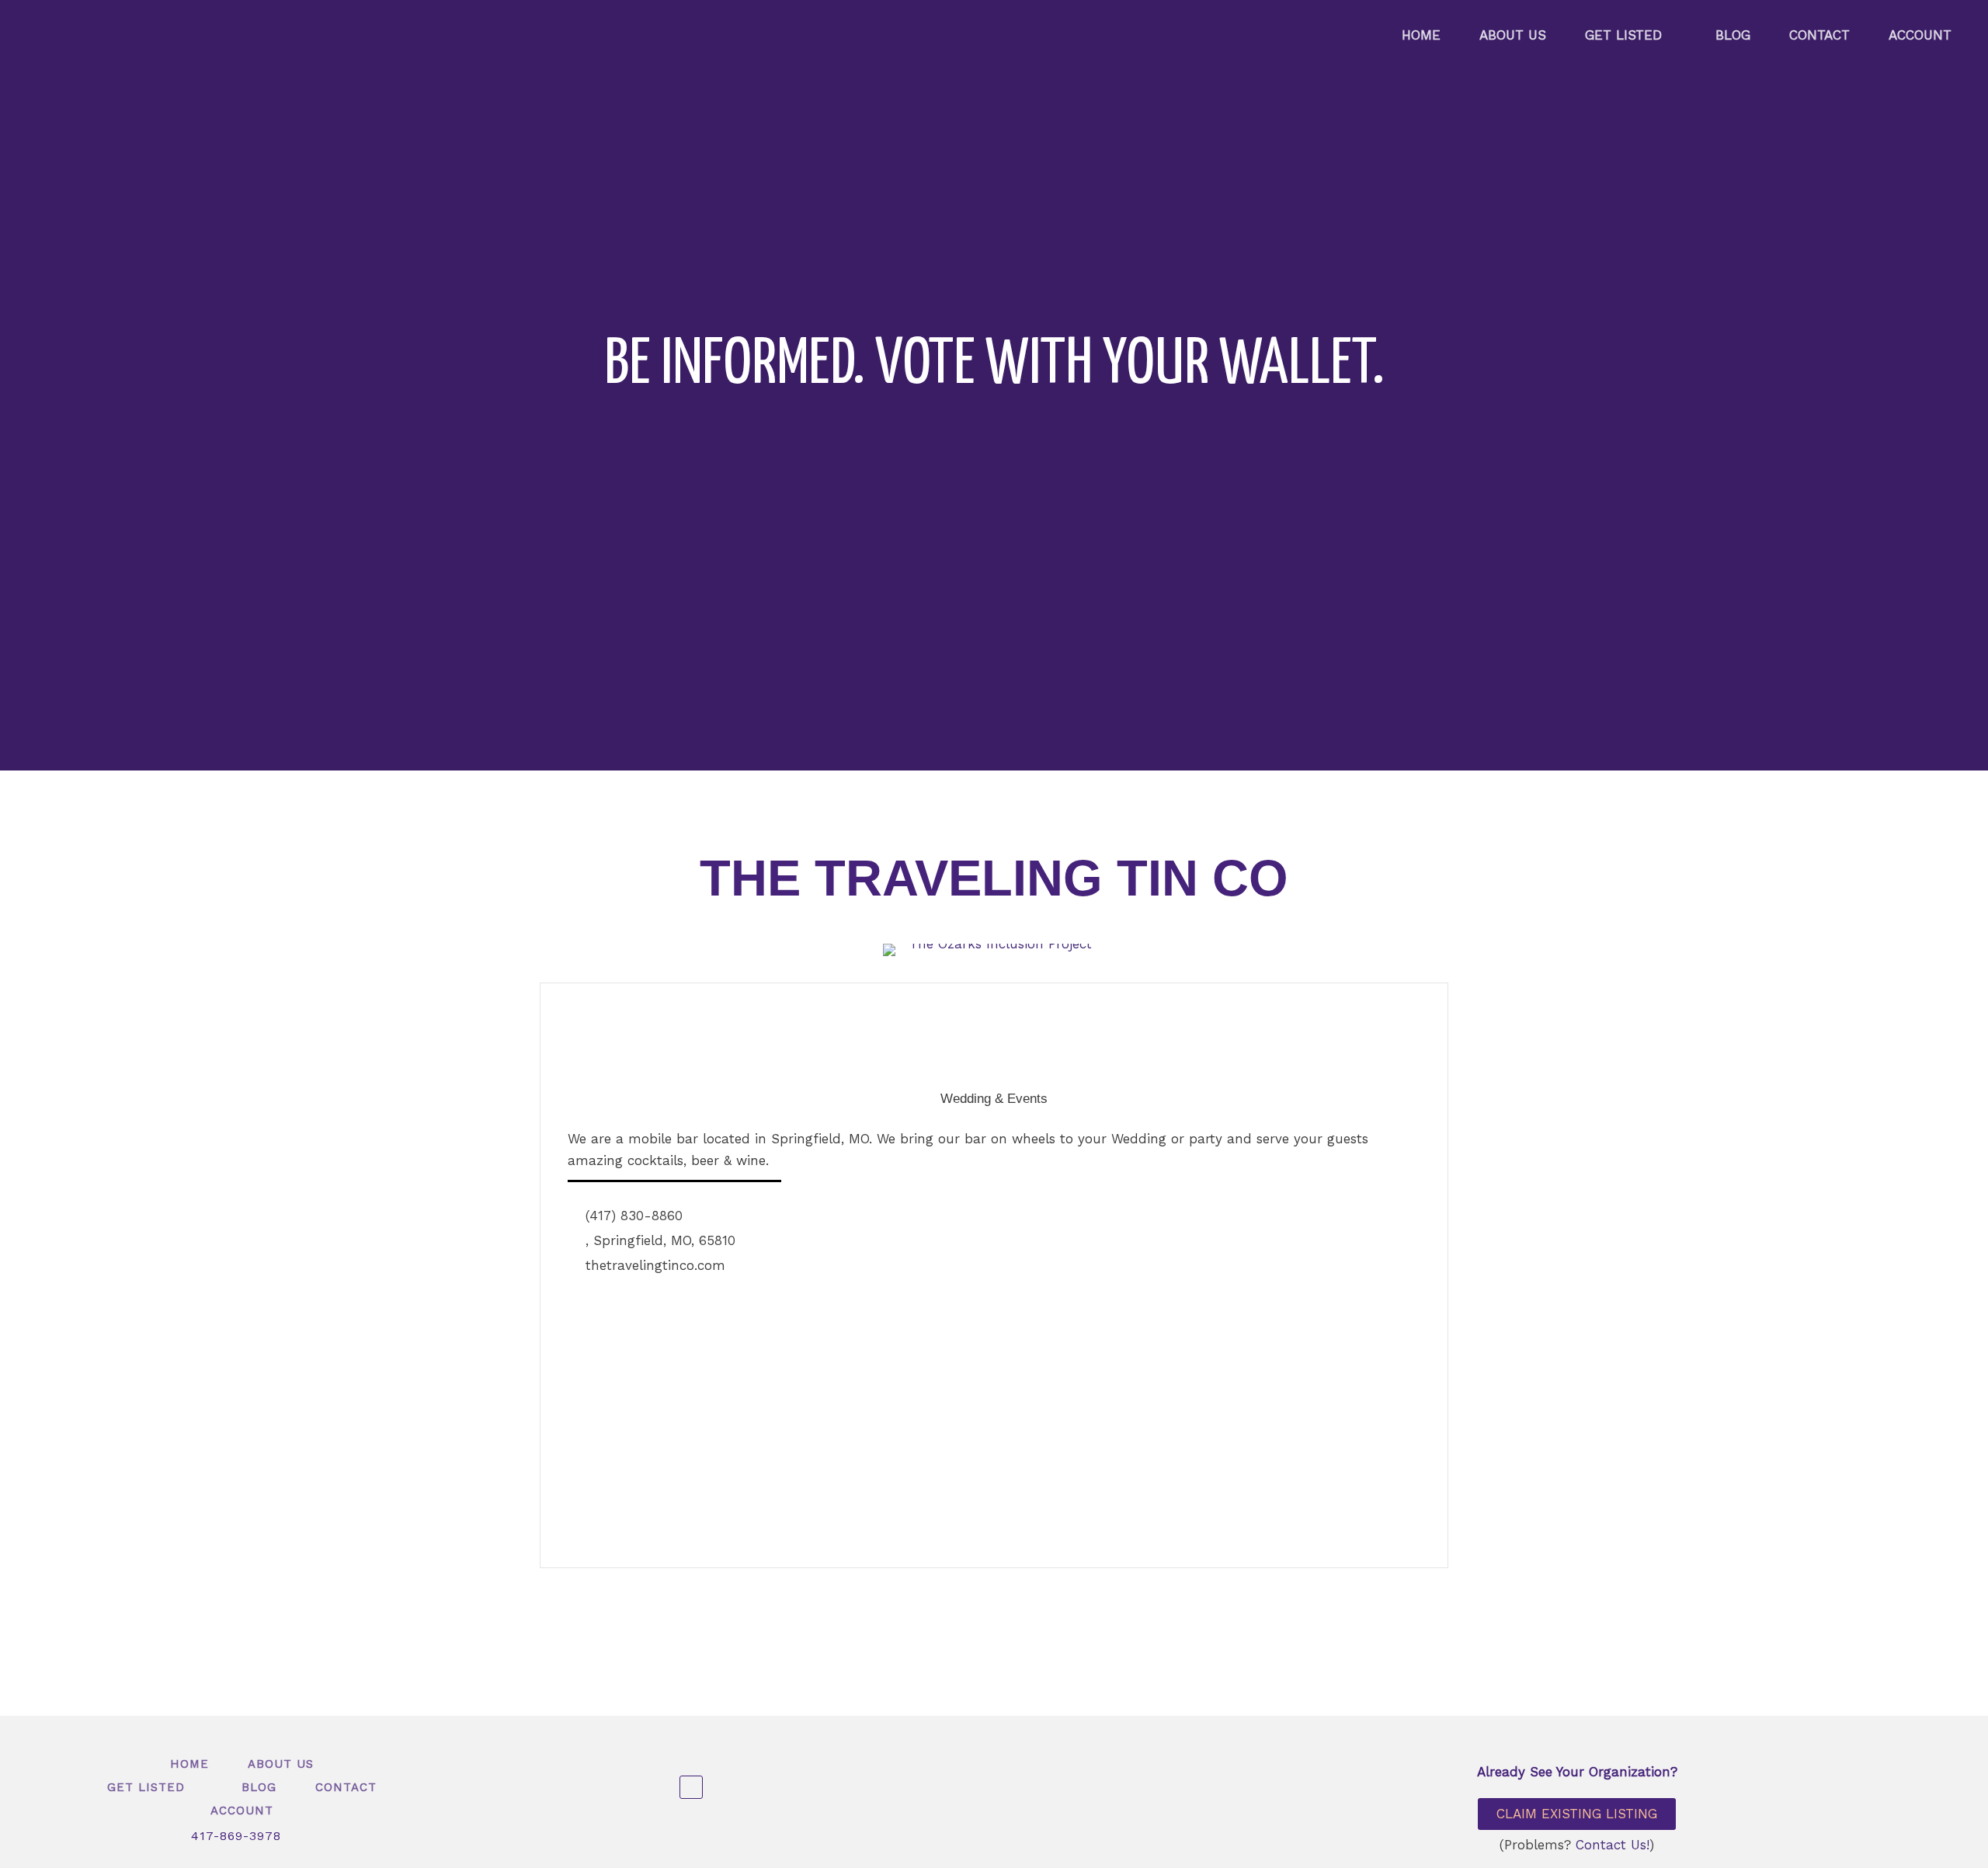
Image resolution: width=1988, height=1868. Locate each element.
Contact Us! (1613, 1845)
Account (1920, 35)
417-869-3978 (236, 1836)
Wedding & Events (994, 1099)
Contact (1819, 35)
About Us (1513, 35)
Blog (1733, 35)
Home (1421, 35)
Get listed (1623, 35)
